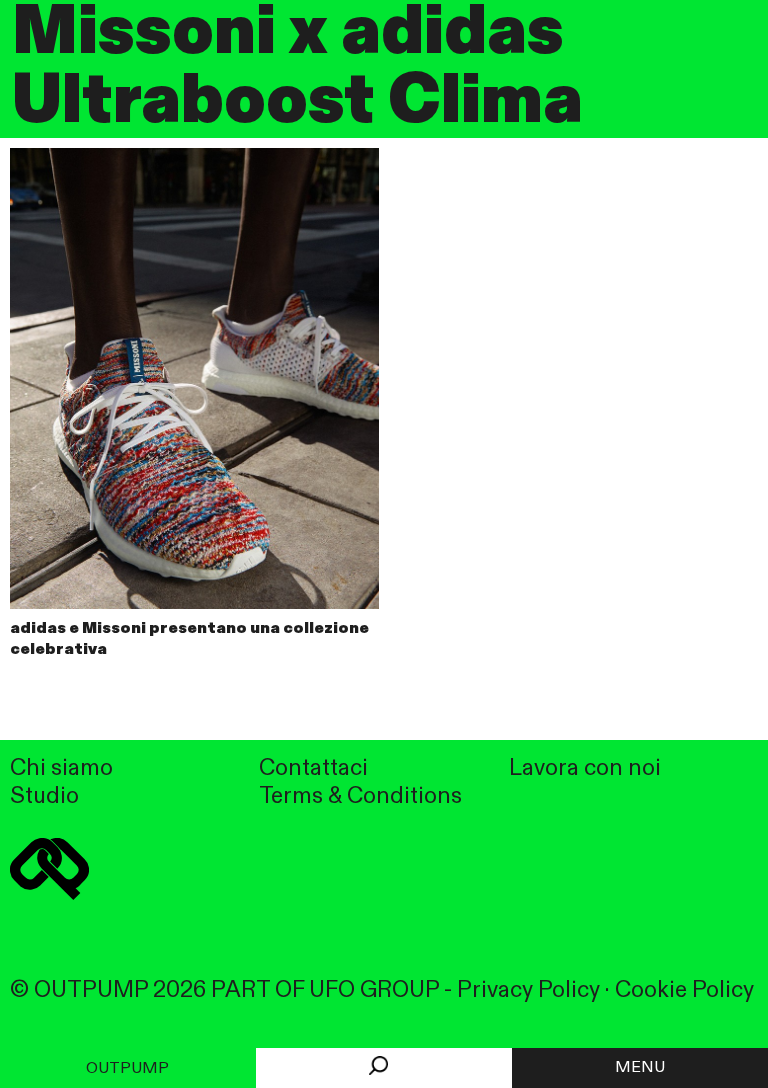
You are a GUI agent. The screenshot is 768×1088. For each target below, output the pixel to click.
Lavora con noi (585, 768)
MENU (640, 1068)
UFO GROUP (374, 990)
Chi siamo (61, 768)
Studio (44, 796)
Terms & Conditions (360, 796)
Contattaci (313, 768)
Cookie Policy (684, 990)
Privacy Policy (528, 990)
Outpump (127, 1069)
